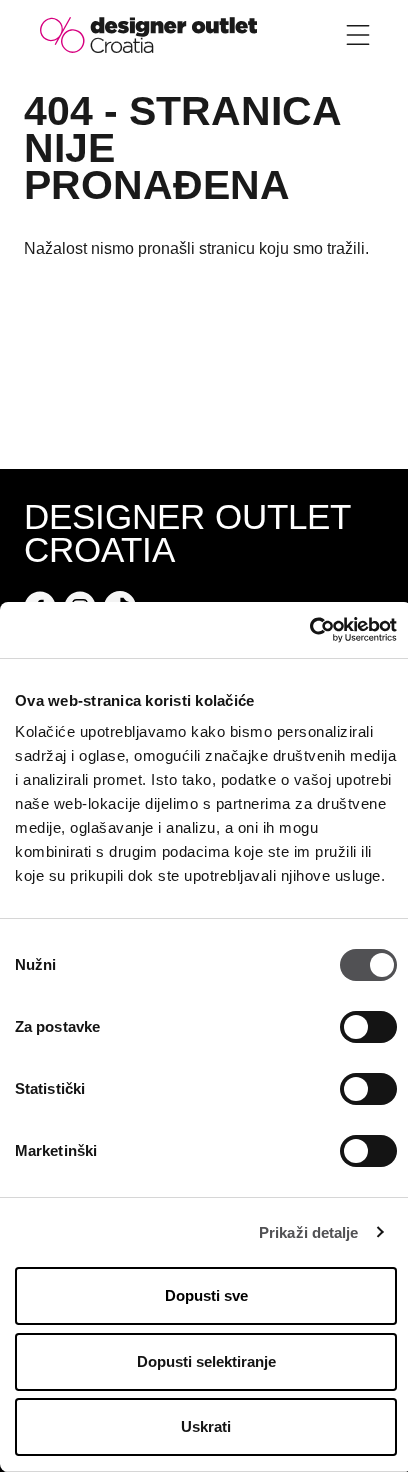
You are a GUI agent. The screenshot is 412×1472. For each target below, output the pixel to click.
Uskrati (206, 1426)
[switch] (368, 1027)
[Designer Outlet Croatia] (148, 33)
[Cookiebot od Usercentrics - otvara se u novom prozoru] (309, 630)
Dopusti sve (206, 1295)
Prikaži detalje (309, 1232)
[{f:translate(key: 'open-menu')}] (358, 35)
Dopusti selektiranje (206, 1361)
